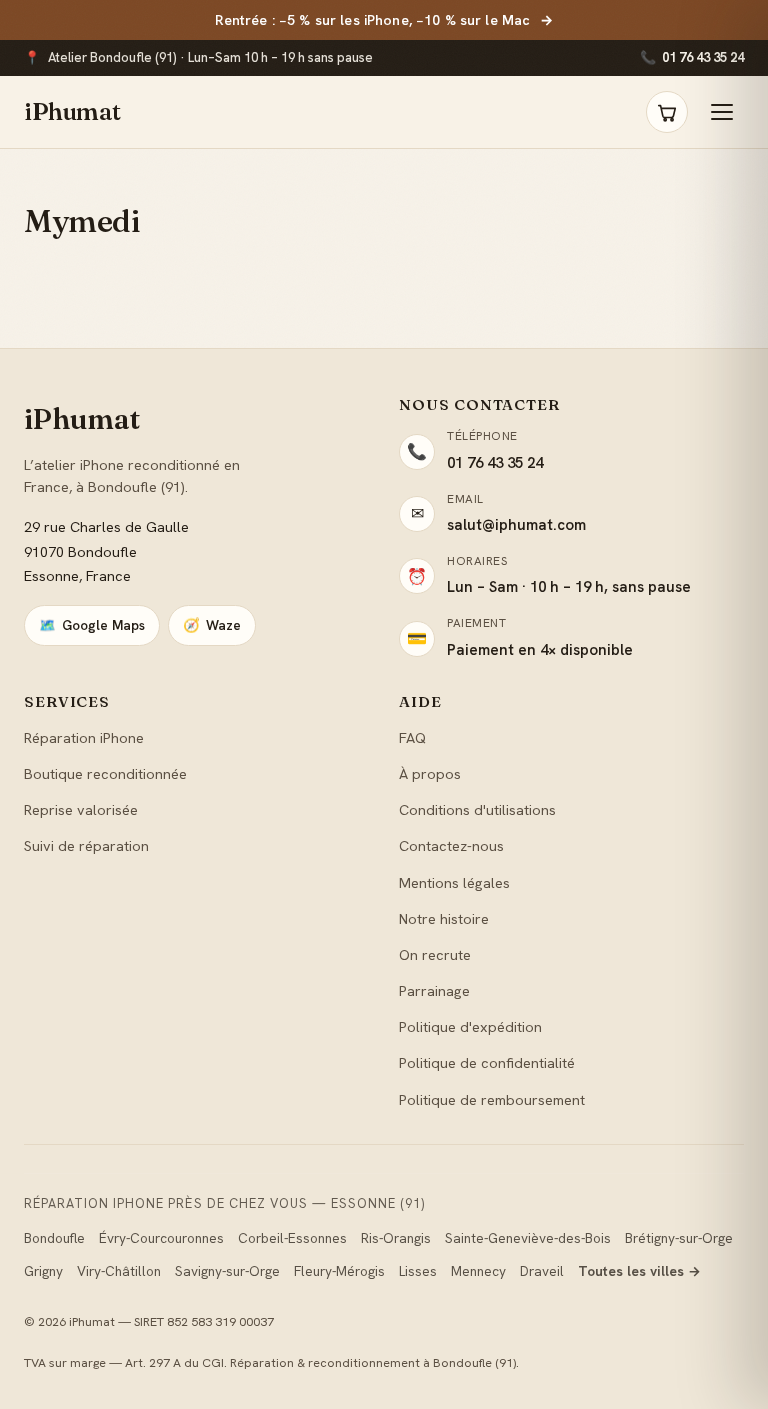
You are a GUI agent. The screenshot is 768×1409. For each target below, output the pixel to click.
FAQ (412, 737)
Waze (212, 625)
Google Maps (92, 625)
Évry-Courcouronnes (161, 1238)
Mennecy (478, 1271)
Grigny (43, 1271)
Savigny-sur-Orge (227, 1271)
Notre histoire (444, 918)
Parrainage (434, 990)
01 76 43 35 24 (692, 57)
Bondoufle (54, 1238)
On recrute (435, 954)
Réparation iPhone (84, 737)
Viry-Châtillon (119, 1271)
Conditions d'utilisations (477, 809)
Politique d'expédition (470, 1026)
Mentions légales (454, 882)
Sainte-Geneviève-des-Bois (528, 1238)
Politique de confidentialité (487, 1062)
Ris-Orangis (396, 1238)
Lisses (418, 1271)
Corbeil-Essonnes (292, 1238)
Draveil (542, 1271)
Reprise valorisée (81, 809)
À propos (430, 773)
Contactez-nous (451, 845)
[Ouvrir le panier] (667, 112)
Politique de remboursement (492, 1099)
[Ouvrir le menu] (722, 112)
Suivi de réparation (86, 845)
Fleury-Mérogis (339, 1271)
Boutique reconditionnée (105, 773)
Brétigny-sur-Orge (679, 1238)
